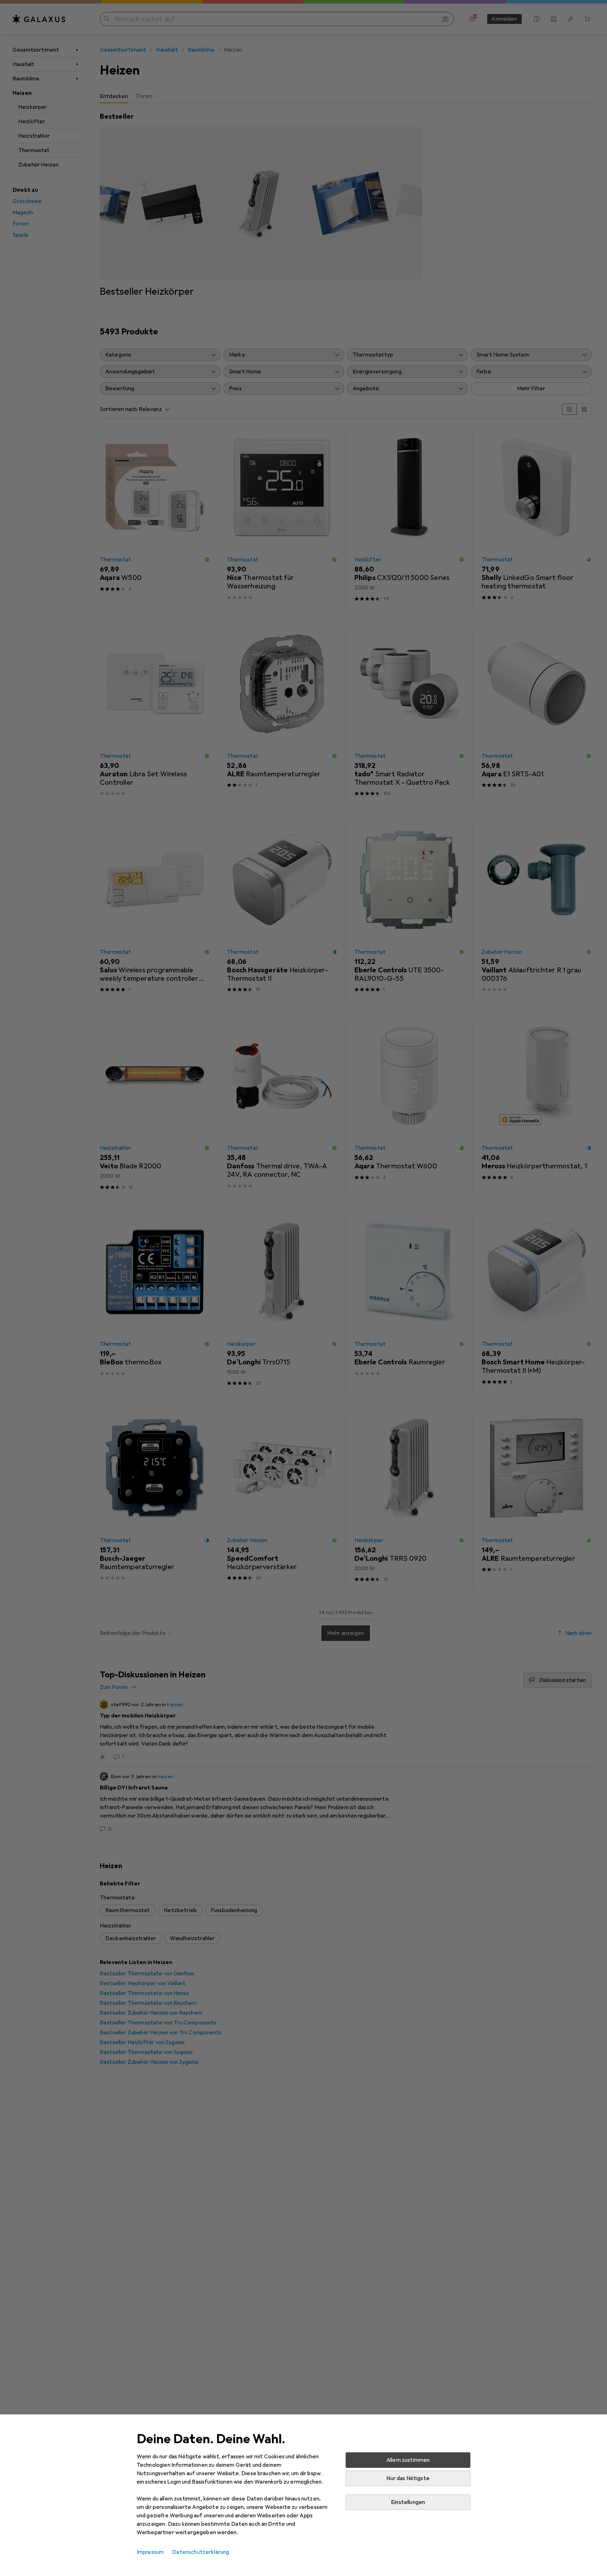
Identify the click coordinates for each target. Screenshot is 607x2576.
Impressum (150, 2552)
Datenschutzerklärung (201, 2552)
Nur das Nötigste (408, 2478)
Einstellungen (408, 2502)
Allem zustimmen (408, 2460)
